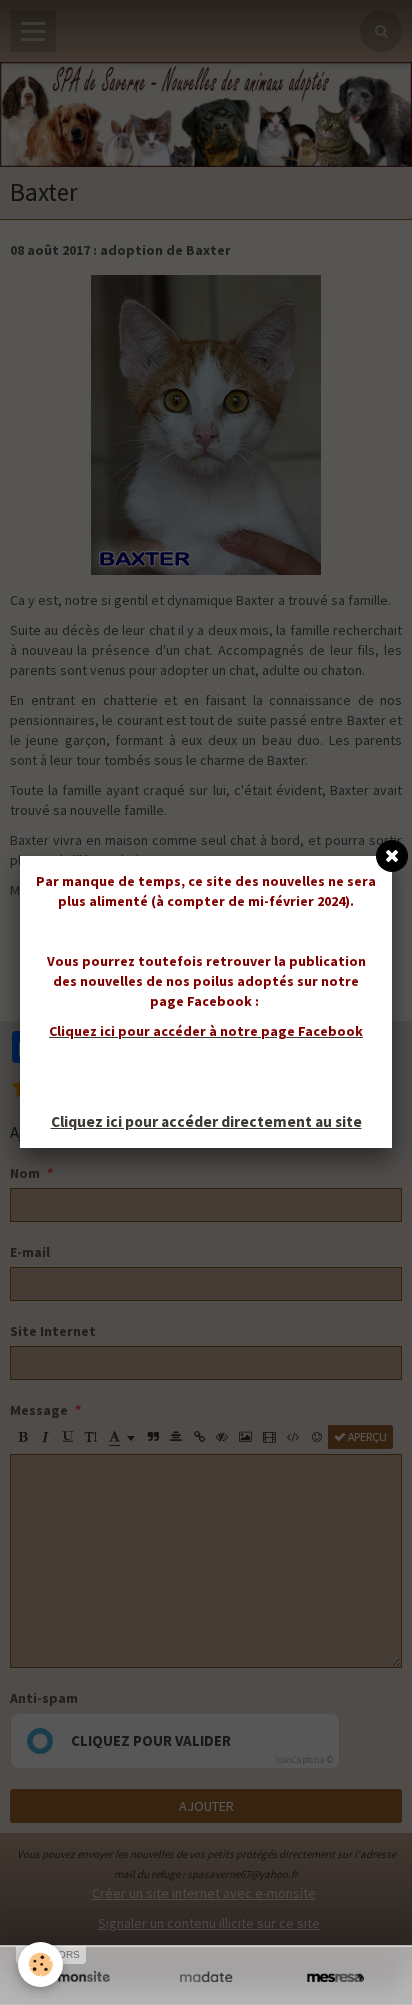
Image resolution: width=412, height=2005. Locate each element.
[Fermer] (392, 856)
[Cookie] (40, 1964)
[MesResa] (335, 1977)
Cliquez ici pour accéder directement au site (206, 1121)
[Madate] (205, 1977)
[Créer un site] (76, 1977)
